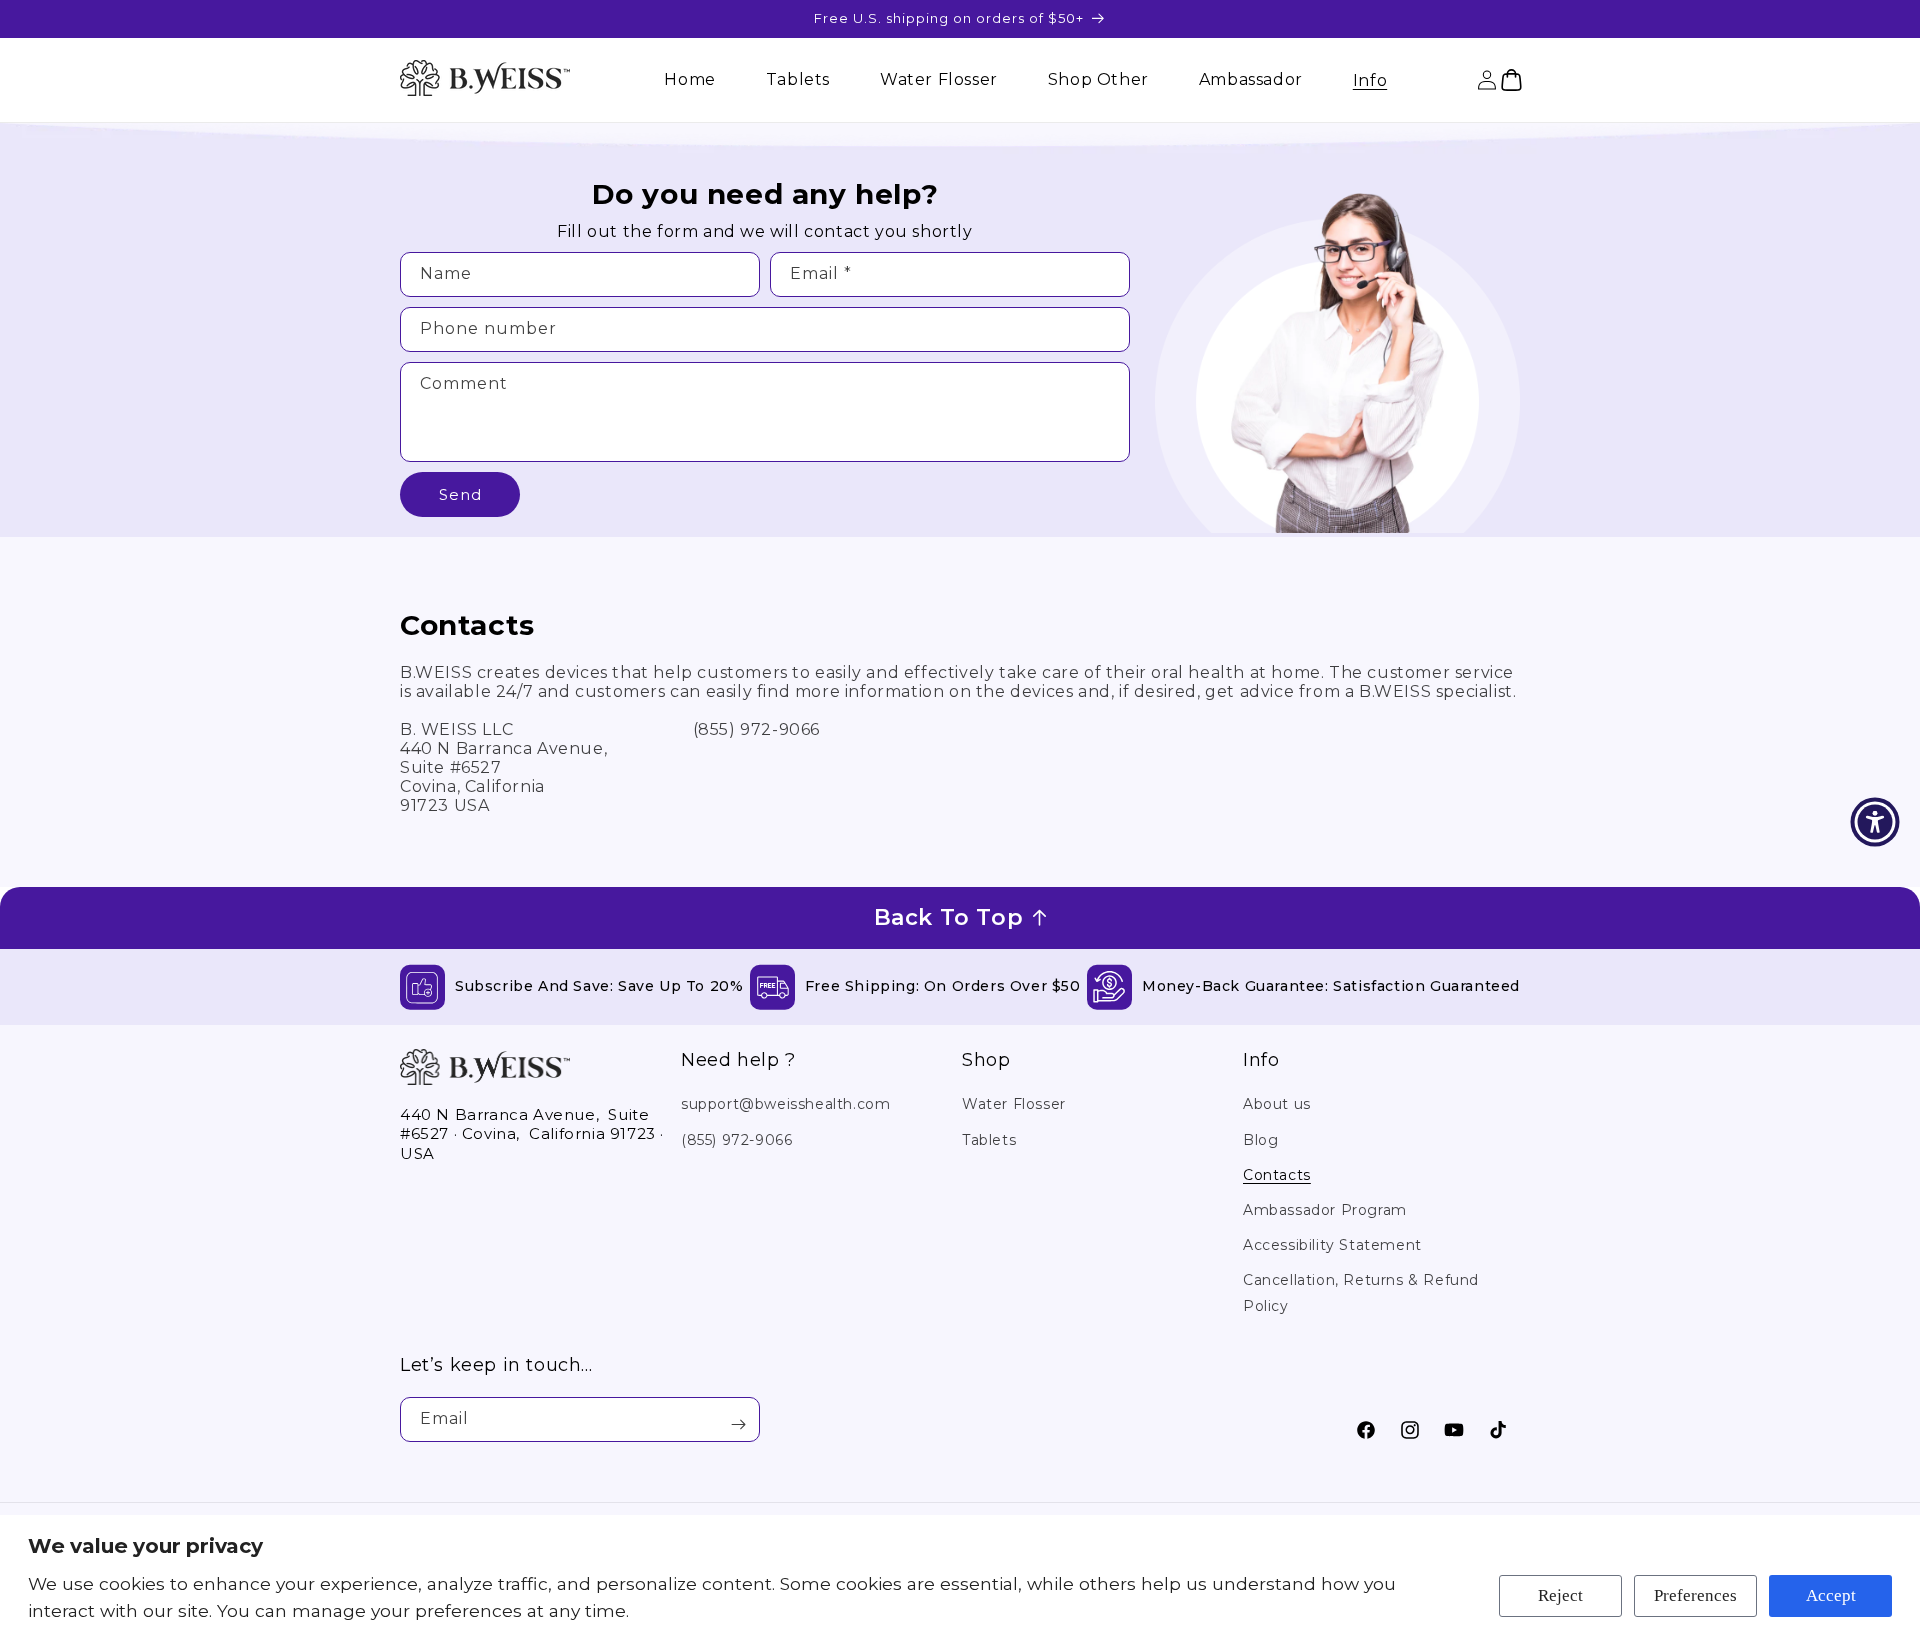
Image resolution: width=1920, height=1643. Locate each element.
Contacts (1277, 1175)
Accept (1831, 1595)
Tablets (989, 1140)
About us (1277, 1104)
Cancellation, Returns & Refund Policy (1361, 1292)
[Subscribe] (738, 1424)
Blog (1260, 1140)
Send (460, 494)
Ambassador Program (1325, 1210)
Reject (1560, 1595)
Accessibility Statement (1332, 1245)
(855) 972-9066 (736, 1140)
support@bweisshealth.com (785, 1104)
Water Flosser (1014, 1104)
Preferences (1695, 1595)
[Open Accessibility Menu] (1875, 822)
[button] (1370, 80)
